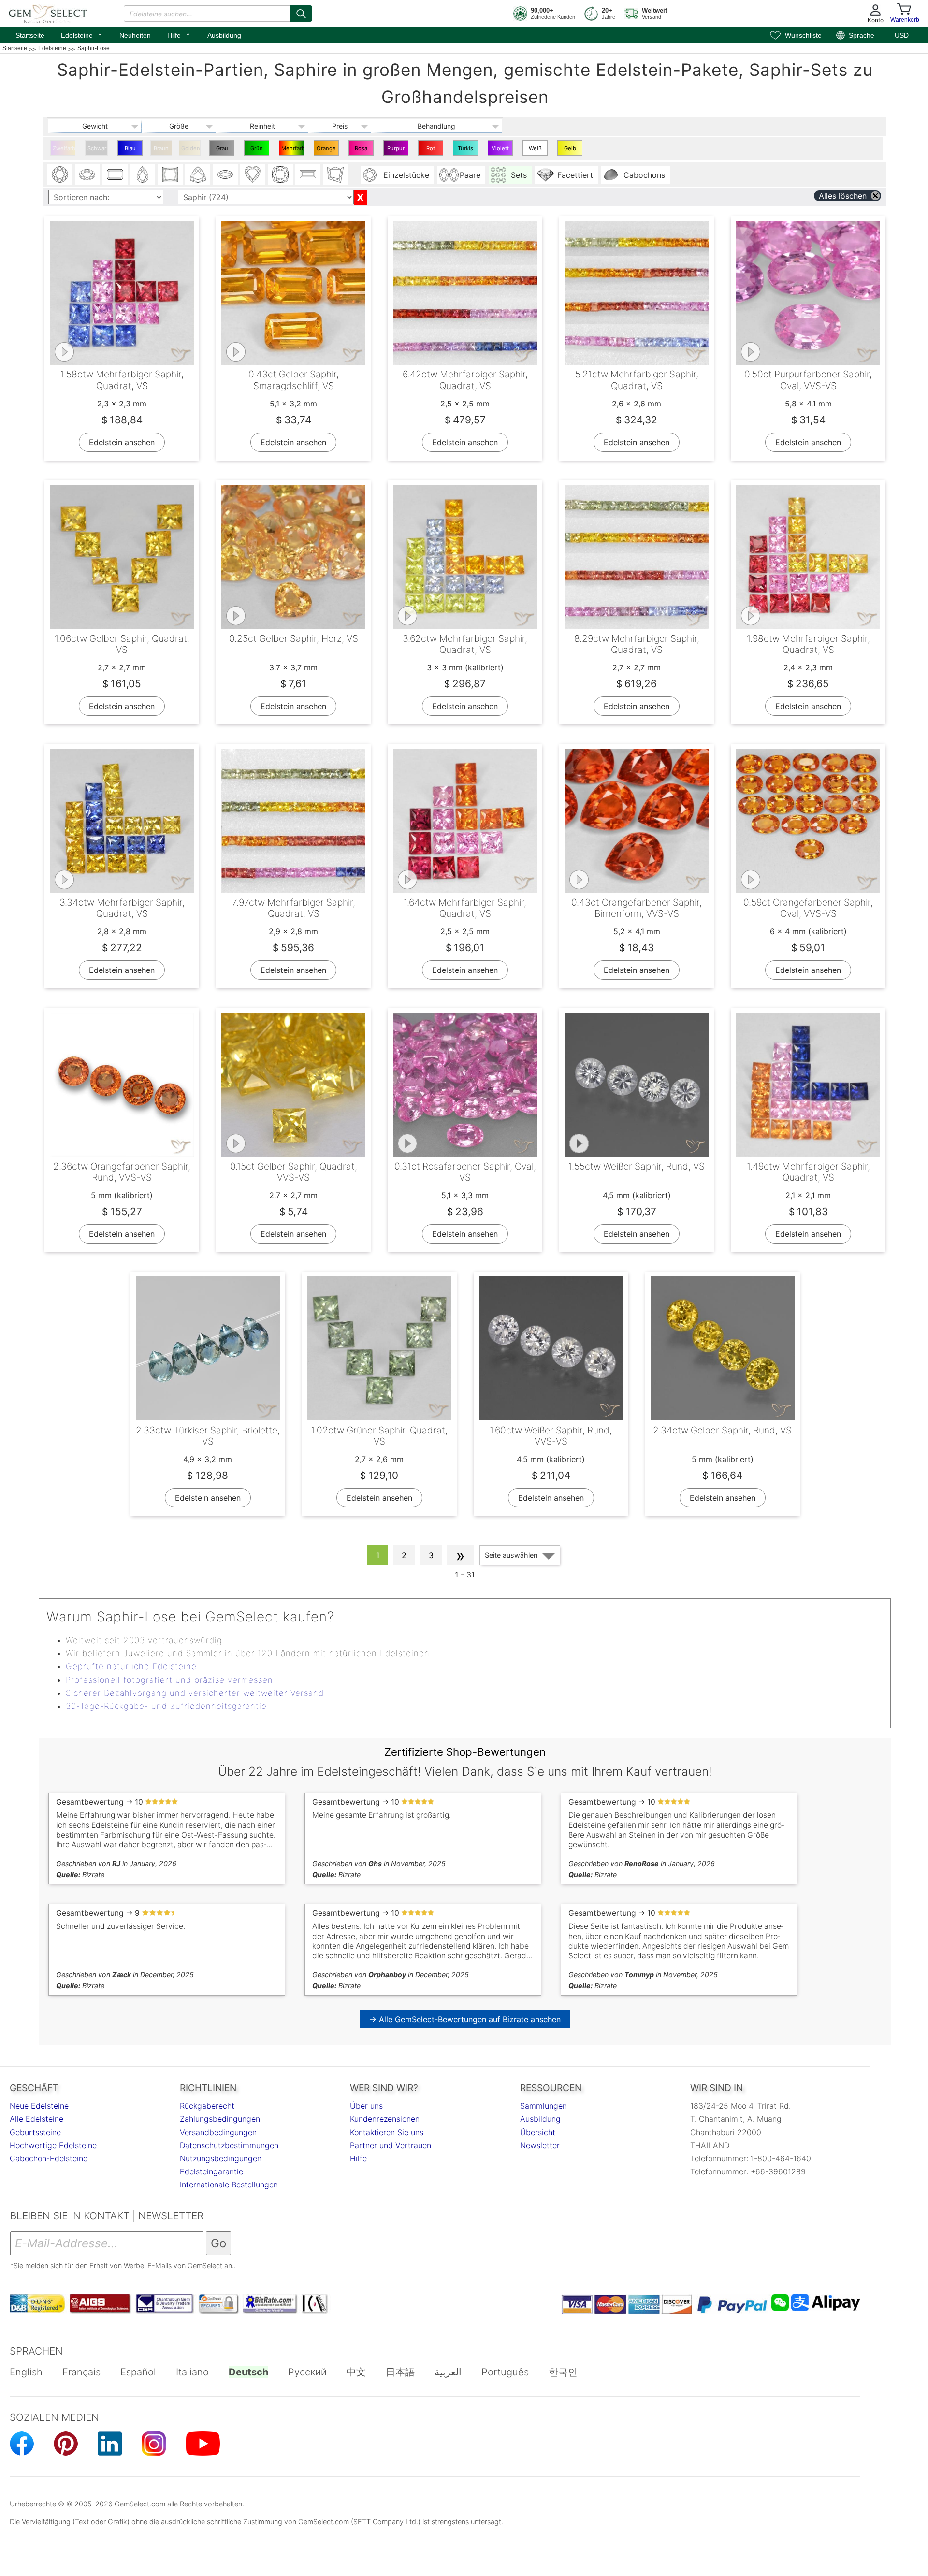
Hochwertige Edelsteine (53, 2145)
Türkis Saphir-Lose (466, 150)
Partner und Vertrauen (391, 2145)
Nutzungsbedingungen (221, 2158)
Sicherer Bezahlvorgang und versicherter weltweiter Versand (195, 1693)
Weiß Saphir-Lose (535, 150)
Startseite (30, 35)
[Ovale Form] (87, 174)
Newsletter (540, 2145)
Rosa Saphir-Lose (361, 150)
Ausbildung (224, 35)
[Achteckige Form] (115, 174)
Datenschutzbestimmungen (229, 2145)
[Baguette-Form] (308, 174)
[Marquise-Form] (225, 174)
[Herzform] (253, 174)
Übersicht (538, 2132)
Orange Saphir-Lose (326, 150)
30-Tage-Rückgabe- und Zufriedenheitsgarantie (166, 1706)
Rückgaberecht (207, 2106)
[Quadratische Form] (170, 174)
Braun (161, 148)
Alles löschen (843, 196)
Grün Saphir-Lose (257, 150)
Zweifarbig (64, 148)
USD (902, 35)
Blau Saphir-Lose (130, 150)
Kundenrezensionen (385, 2119)
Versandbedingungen (218, 2132)
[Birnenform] (143, 174)
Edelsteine (82, 34)
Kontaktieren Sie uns (387, 2132)
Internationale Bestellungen (229, 2185)
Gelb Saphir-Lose (570, 150)
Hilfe (179, 34)
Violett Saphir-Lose (500, 150)
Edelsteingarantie (211, 2171)
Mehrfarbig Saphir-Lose (293, 150)
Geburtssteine (35, 2132)
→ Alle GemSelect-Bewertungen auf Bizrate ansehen (465, 2019)
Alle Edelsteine (36, 2119)
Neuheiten (135, 35)
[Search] (301, 14)
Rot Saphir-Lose (431, 150)
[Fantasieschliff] (335, 174)
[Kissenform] (280, 174)
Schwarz (98, 148)
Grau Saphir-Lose (222, 150)
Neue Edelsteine (39, 2106)
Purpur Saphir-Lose (396, 150)
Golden (191, 148)
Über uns (366, 2106)
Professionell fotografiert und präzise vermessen (169, 1680)
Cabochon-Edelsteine (49, 2158)
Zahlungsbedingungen (220, 2119)
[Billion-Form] (198, 174)
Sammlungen (544, 2106)
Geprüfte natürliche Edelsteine (131, 1666)
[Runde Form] (60, 174)
